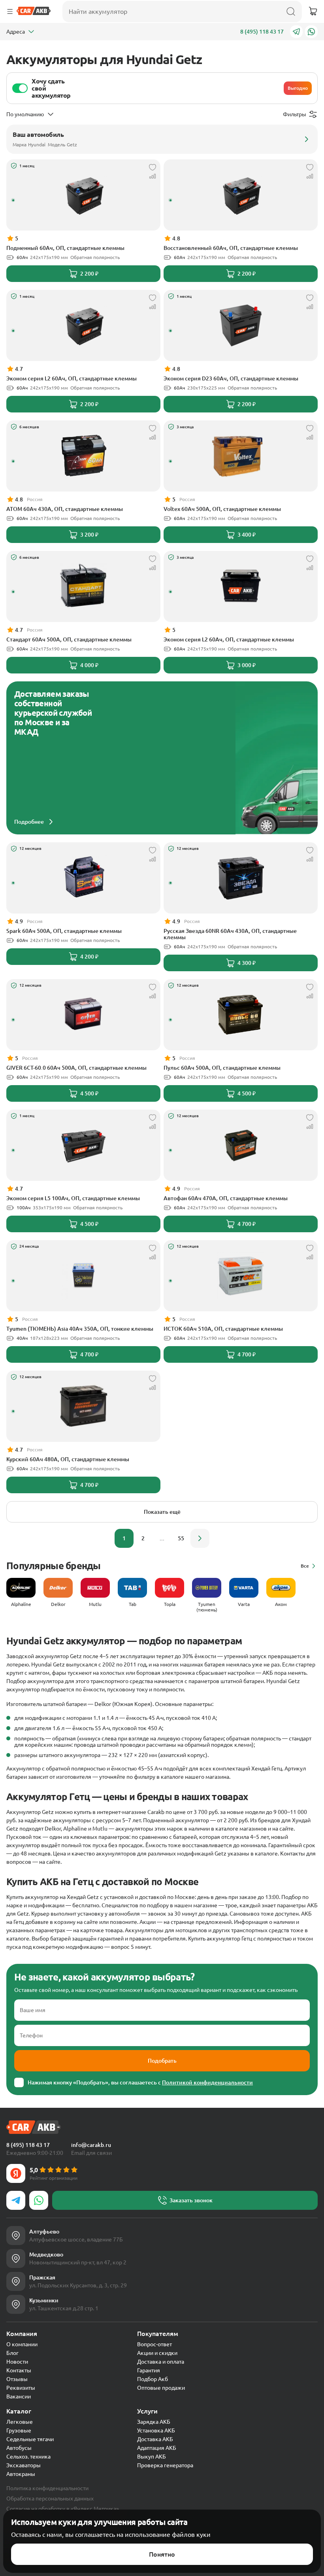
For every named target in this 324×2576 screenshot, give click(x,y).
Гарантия (149, 2370)
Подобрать (162, 2061)
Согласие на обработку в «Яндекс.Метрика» (63, 2509)
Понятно (162, 2554)
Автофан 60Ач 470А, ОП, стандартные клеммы (226, 1198)
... (162, 1538)
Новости (17, 2362)
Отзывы (17, 2379)
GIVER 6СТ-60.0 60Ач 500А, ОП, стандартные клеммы (76, 1068)
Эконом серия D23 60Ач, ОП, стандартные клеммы (231, 378)
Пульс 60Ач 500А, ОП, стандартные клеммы (222, 1068)
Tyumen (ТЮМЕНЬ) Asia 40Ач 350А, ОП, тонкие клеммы (80, 1329)
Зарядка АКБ (154, 2422)
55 (181, 1538)
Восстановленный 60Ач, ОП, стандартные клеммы (231, 248)
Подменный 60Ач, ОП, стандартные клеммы (65, 248)
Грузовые (19, 2430)
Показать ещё (162, 1512)
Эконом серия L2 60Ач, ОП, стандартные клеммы (72, 378)
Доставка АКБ (155, 2439)
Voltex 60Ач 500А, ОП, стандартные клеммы (222, 509)
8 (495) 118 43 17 (262, 32)
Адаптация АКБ (157, 2448)
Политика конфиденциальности (47, 2488)
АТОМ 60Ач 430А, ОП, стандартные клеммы (65, 509)
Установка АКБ (156, 2430)
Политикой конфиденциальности (207, 2082)
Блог (12, 2353)
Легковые (20, 2422)
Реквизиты (21, 2388)
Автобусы (19, 2448)
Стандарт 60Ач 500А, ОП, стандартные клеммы (69, 639)
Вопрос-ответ (154, 2344)
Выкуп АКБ (152, 2457)
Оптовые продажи (161, 2388)
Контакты (19, 2370)
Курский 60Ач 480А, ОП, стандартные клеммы (68, 1459)
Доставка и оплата (161, 2362)
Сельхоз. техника (28, 2457)
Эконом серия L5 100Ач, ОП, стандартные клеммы (73, 1198)
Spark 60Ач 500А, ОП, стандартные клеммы (64, 931)
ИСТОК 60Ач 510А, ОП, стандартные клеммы (223, 1329)
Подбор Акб (153, 2379)
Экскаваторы (24, 2465)
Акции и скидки (157, 2353)
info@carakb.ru (91, 2145)
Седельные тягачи (30, 2439)
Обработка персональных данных (50, 2498)
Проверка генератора (165, 2465)
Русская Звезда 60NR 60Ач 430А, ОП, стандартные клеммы (230, 934)
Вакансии (19, 2396)
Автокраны (21, 2474)
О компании (22, 2344)
